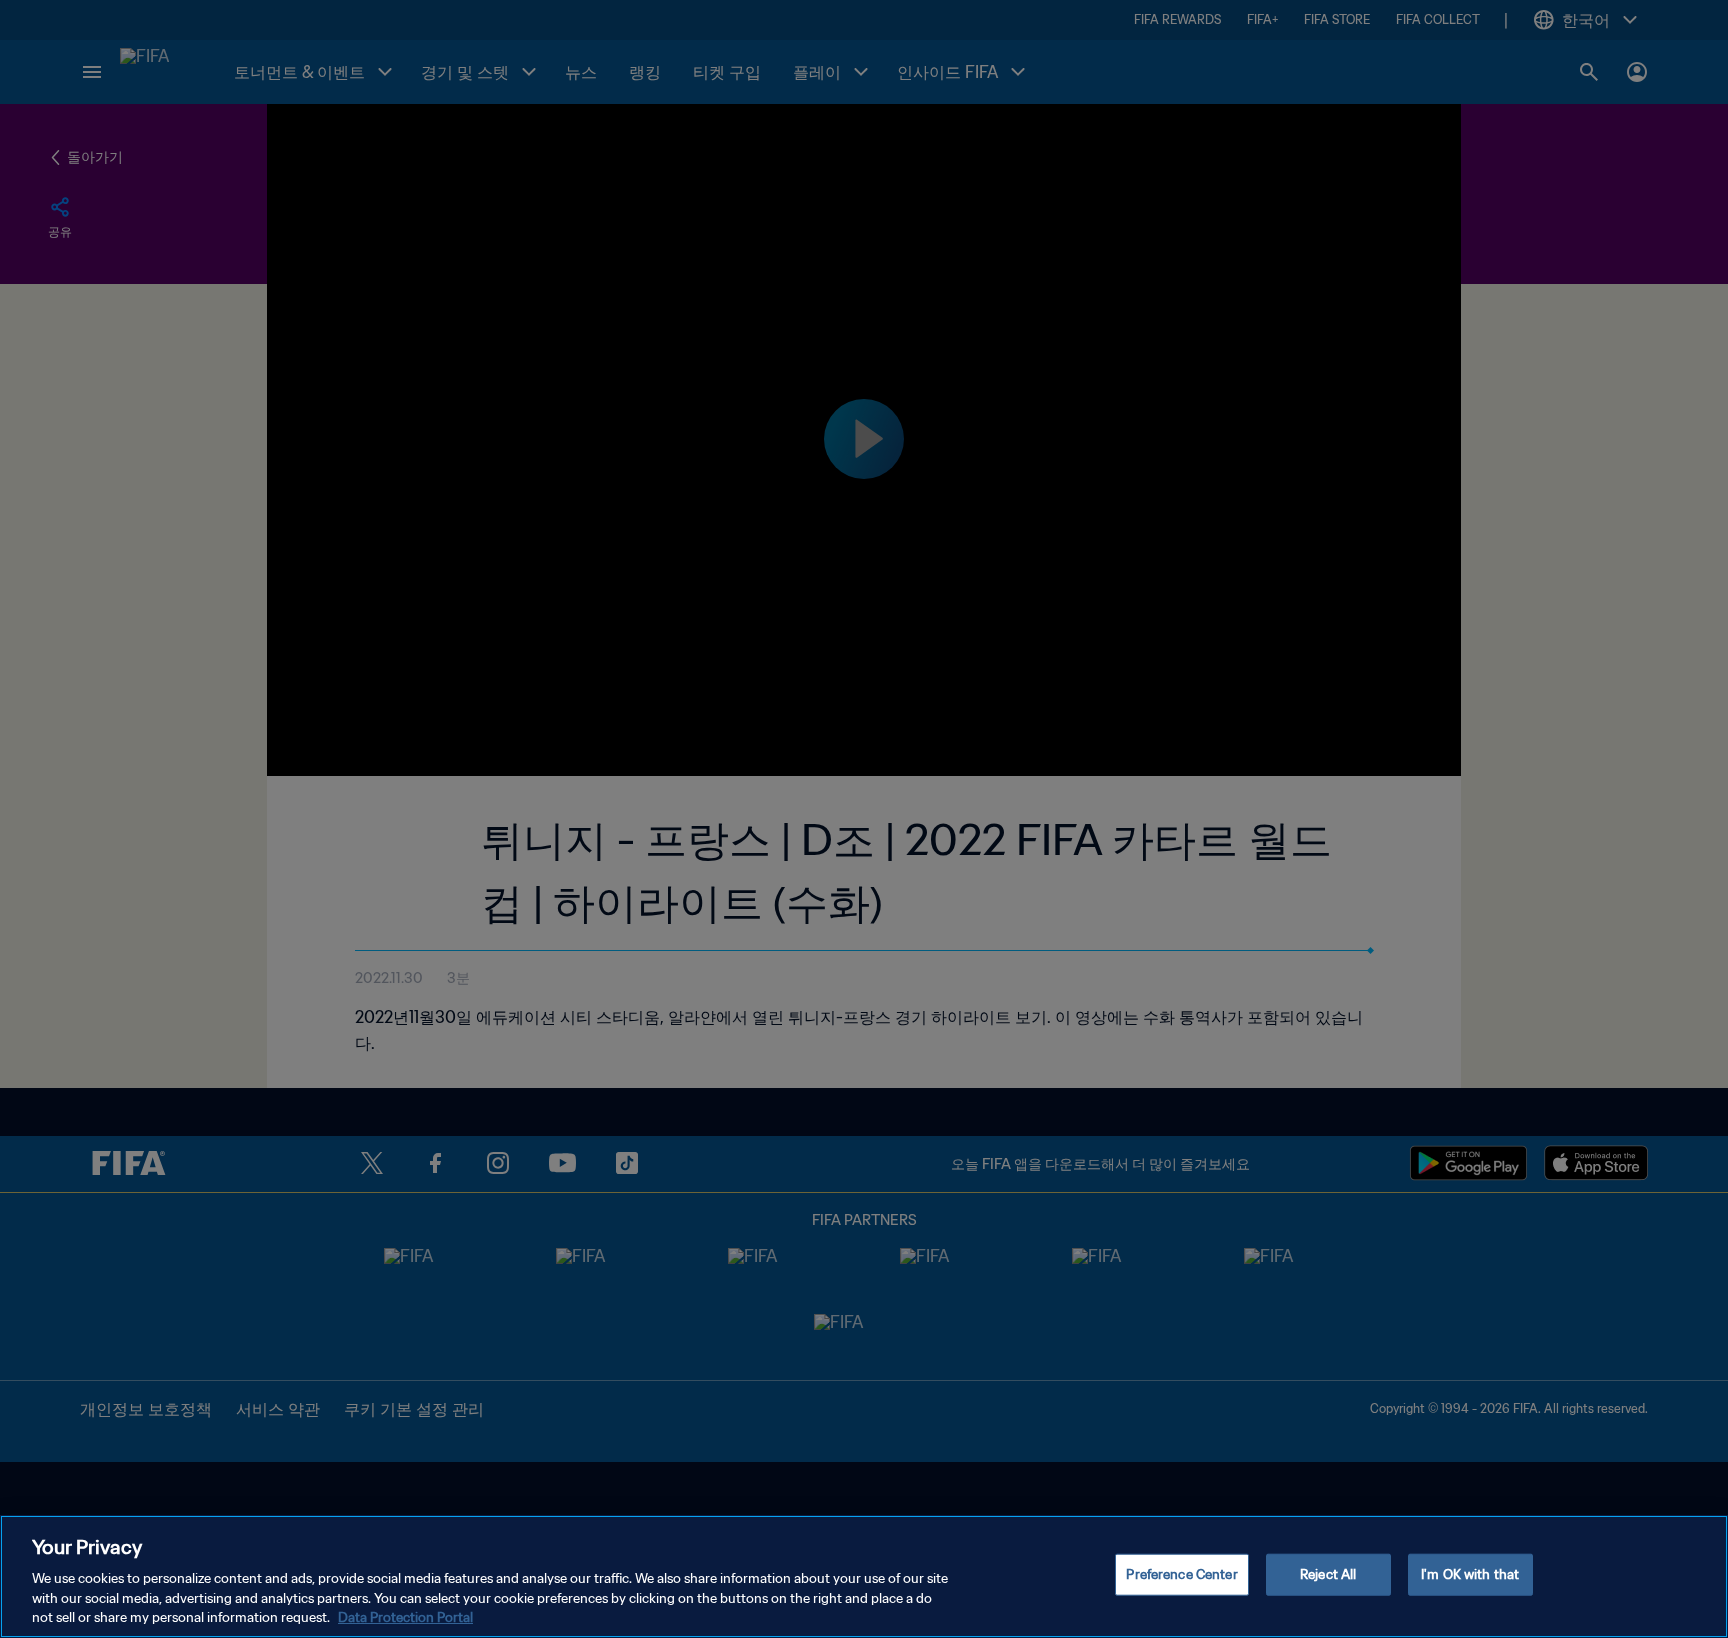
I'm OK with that (1470, 1574)
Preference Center (1181, 1574)
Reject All (1328, 1574)
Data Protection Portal (405, 1617)
